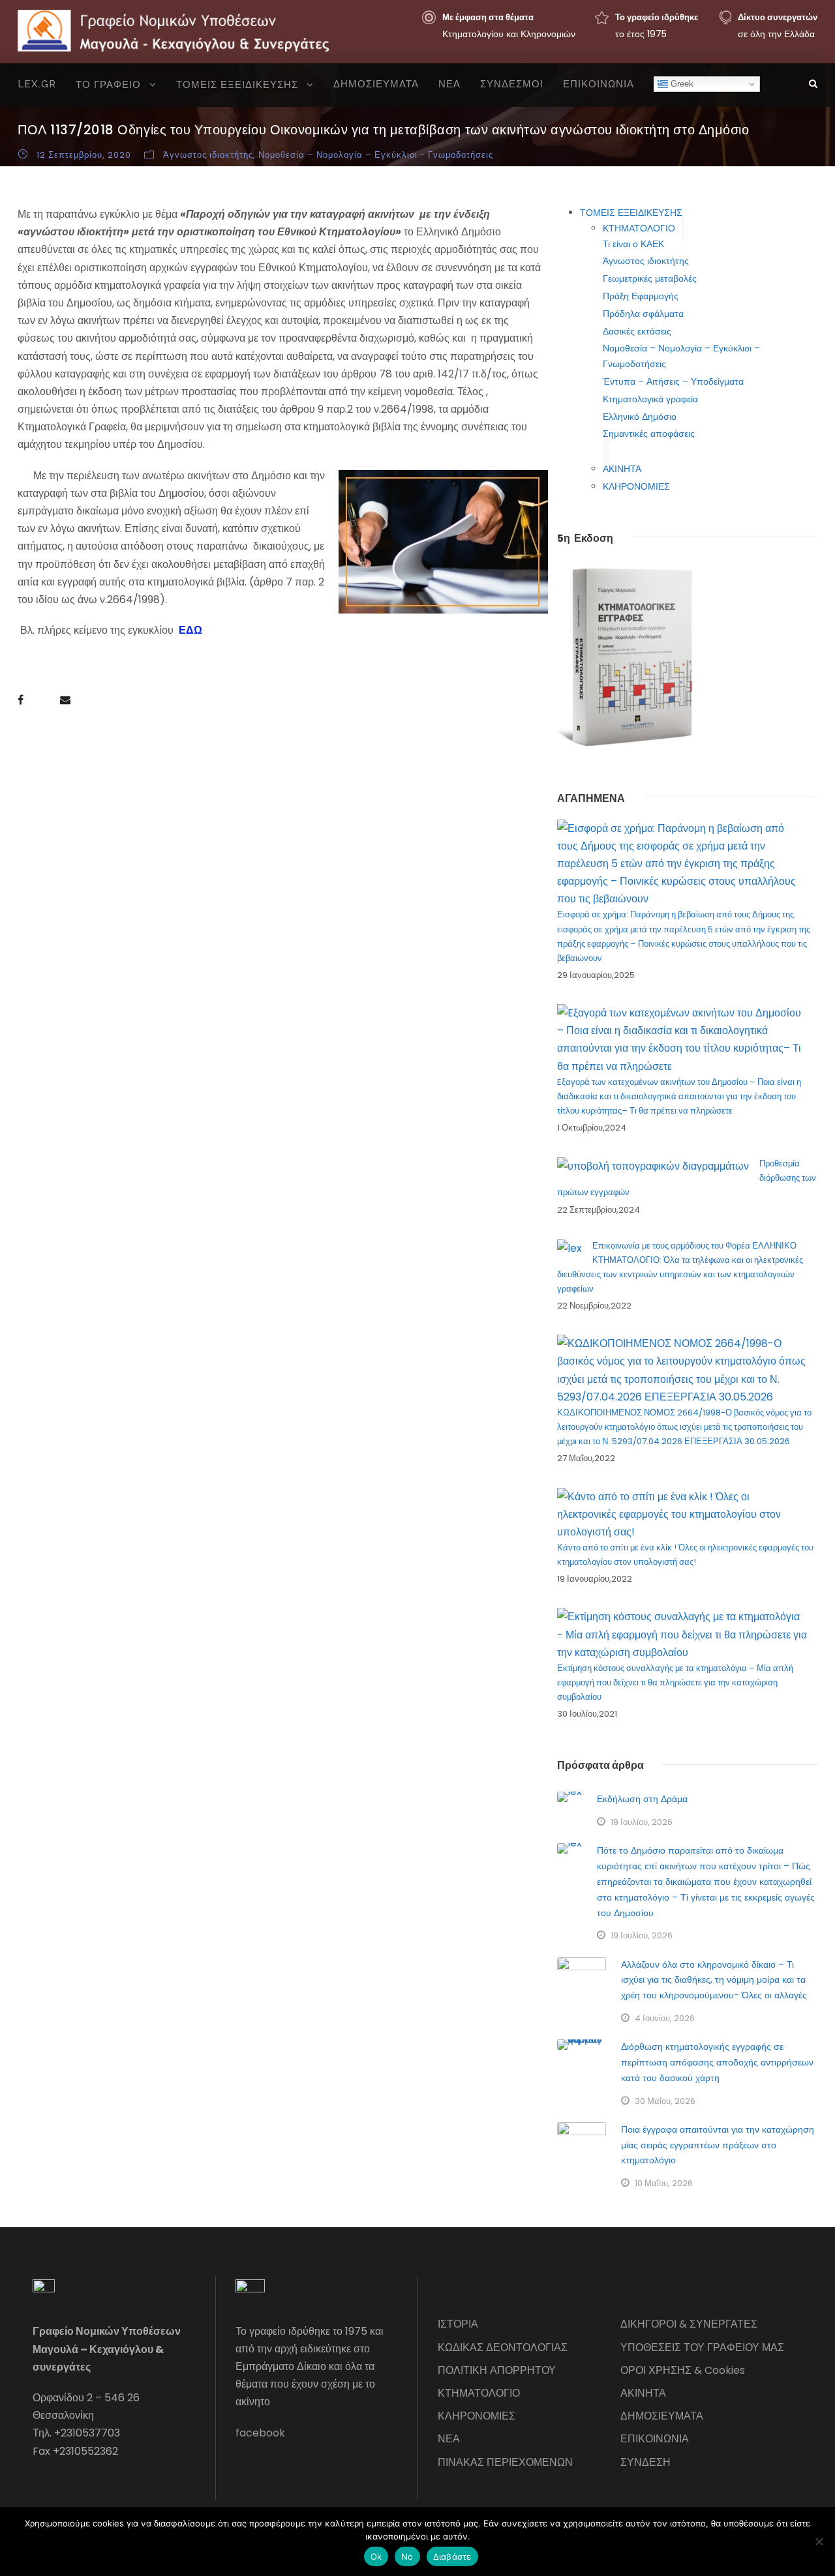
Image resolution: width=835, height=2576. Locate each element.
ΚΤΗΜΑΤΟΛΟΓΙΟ (639, 228)
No (407, 2556)
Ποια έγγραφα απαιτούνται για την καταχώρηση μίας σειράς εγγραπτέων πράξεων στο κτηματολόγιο (718, 2145)
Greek (681, 84)
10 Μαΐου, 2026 (664, 2183)
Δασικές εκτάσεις (637, 331)
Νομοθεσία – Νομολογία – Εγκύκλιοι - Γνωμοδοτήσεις (376, 155)
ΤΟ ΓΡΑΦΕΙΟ (108, 85)
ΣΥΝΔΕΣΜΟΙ (512, 84)
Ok (376, 2556)
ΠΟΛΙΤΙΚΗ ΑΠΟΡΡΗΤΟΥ (497, 2370)
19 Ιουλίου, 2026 (642, 1822)
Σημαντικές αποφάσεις (649, 434)
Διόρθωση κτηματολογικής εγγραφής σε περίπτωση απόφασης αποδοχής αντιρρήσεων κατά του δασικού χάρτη (717, 2062)
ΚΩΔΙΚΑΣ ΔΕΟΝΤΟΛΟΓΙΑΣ (503, 2347)
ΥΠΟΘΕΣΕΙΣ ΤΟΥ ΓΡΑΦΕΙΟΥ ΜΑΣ (702, 2347)
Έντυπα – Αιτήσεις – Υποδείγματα (673, 381)
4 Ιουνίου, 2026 (665, 2018)
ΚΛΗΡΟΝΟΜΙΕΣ (636, 486)
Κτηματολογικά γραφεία (650, 399)
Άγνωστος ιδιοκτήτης (208, 155)
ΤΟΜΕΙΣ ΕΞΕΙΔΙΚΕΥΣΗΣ (237, 85)
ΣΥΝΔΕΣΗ (645, 2462)
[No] (819, 2541)
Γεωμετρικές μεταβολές (650, 278)
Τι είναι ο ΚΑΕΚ (633, 244)
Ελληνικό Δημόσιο (640, 417)
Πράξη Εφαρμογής (641, 296)
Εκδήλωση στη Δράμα (642, 1799)
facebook (260, 2433)
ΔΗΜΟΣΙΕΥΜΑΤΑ (376, 84)
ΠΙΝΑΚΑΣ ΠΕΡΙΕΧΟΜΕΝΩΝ (505, 2462)
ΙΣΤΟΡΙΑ (458, 2324)
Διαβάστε (452, 2556)
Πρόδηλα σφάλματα (643, 314)
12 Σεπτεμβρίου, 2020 (84, 155)
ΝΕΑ (449, 84)
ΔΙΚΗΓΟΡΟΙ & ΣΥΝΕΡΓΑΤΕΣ (689, 2324)
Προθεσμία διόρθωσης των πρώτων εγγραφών (687, 1178)
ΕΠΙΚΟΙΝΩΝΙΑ (599, 84)
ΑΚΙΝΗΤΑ (622, 469)
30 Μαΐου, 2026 (665, 2101)
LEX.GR (37, 84)
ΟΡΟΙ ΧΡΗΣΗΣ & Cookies (683, 2370)
